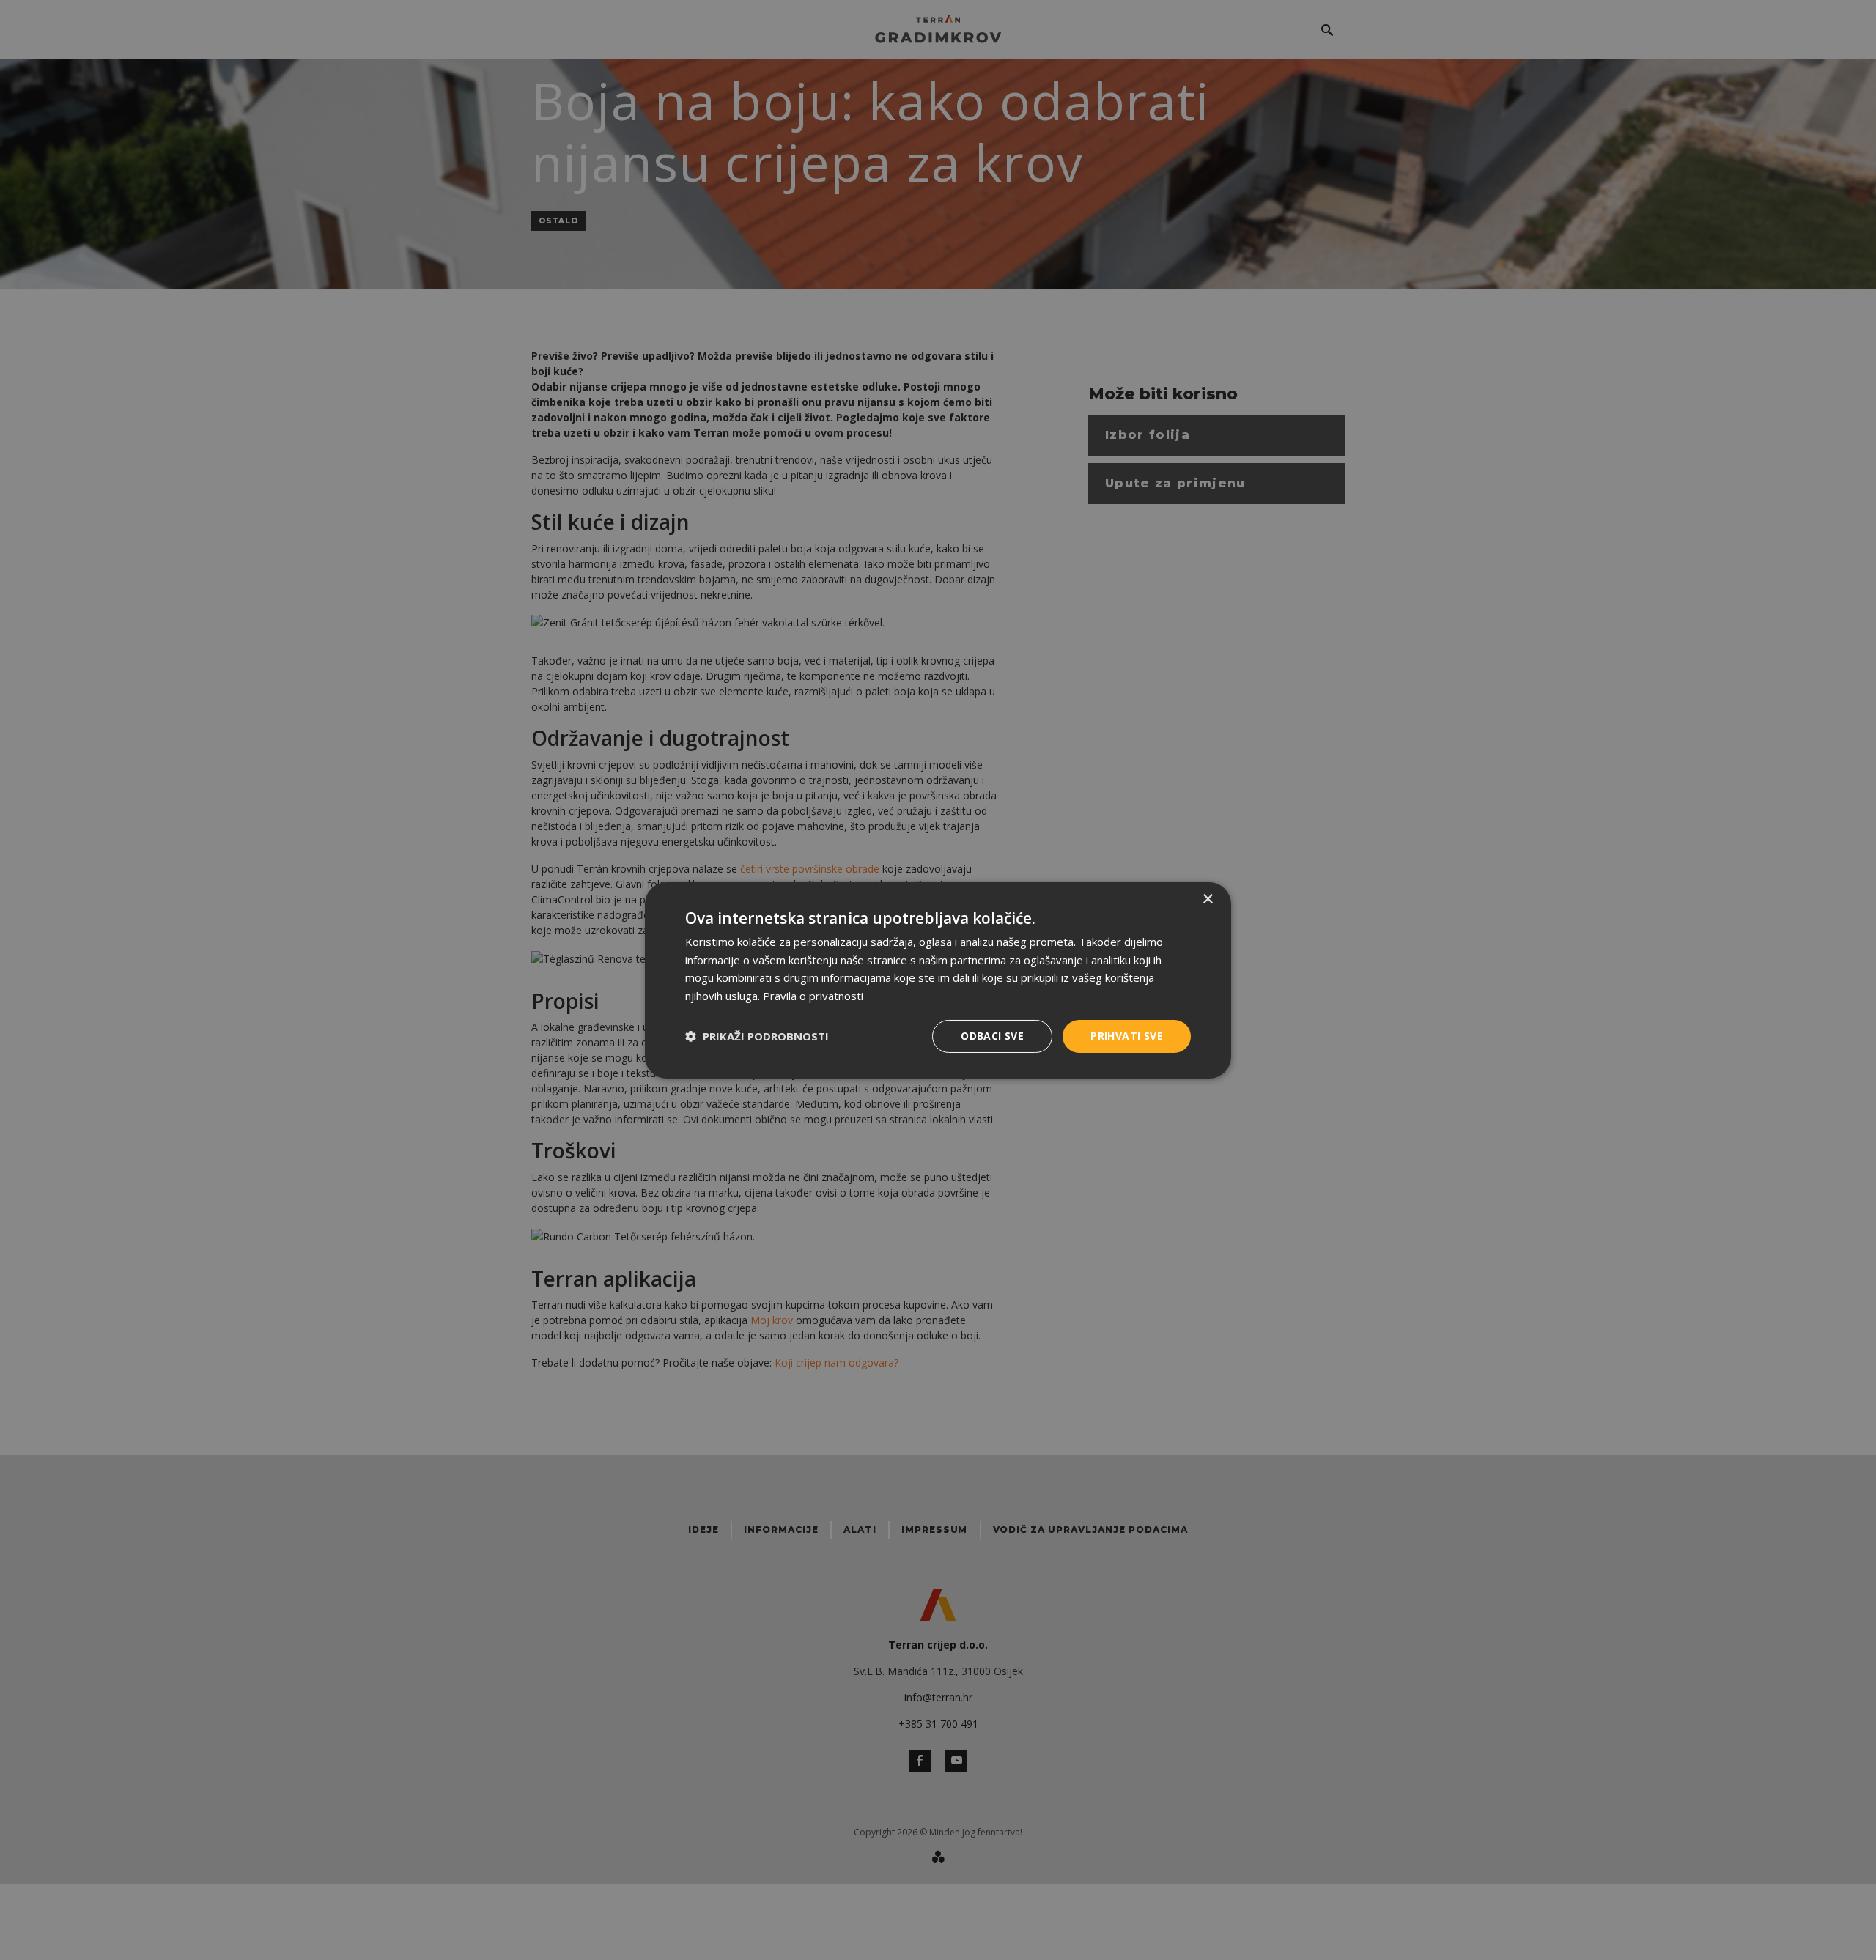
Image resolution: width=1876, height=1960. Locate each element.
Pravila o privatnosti (813, 996)
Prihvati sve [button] (1127, 1036)
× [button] (1207, 899)
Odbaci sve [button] (992, 1036)
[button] (757, 1036)
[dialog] (938, 980)
